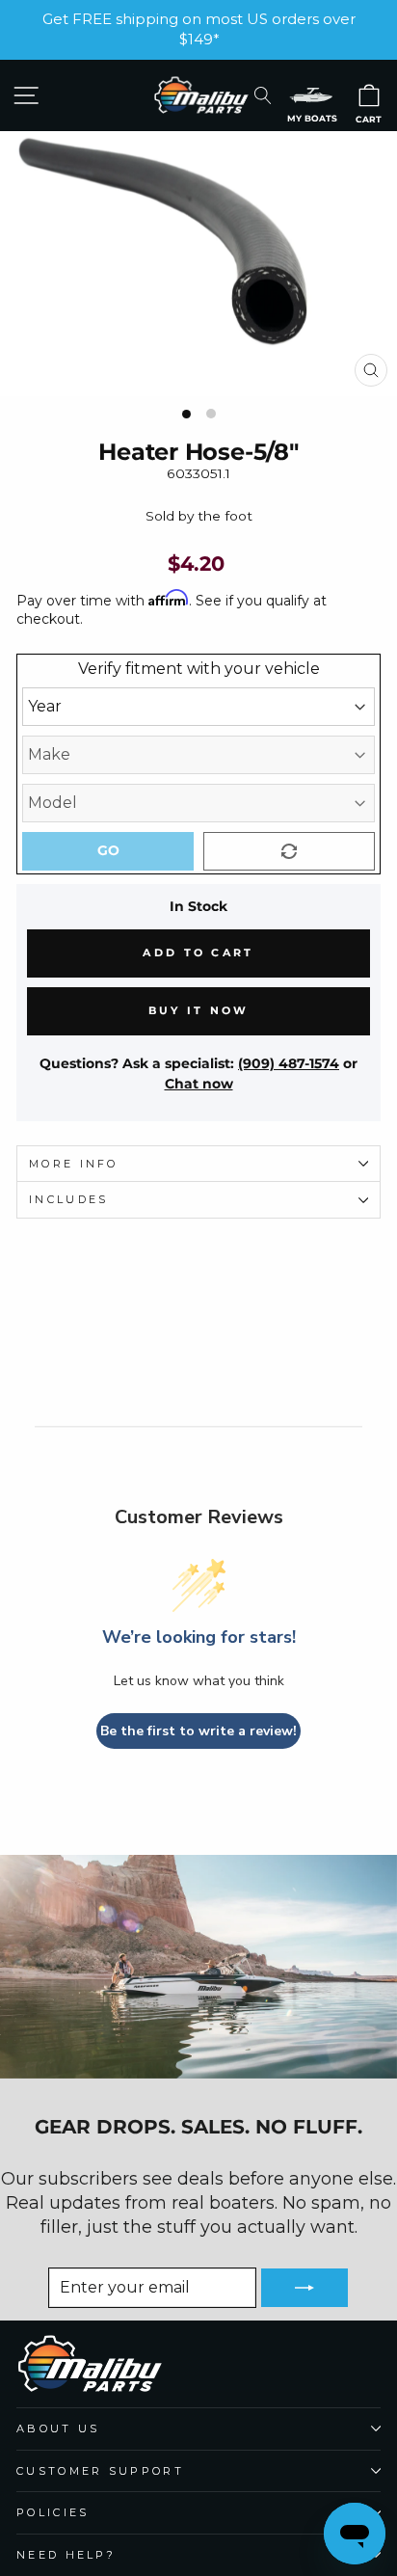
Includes (69, 1199)
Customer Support (100, 2471)
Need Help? (66, 2555)
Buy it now (199, 1010)
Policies (53, 2512)
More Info (74, 1164)
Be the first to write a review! (198, 1731)
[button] (311, 95)
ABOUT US (58, 2428)
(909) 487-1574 (289, 1063)
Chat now (199, 1084)
